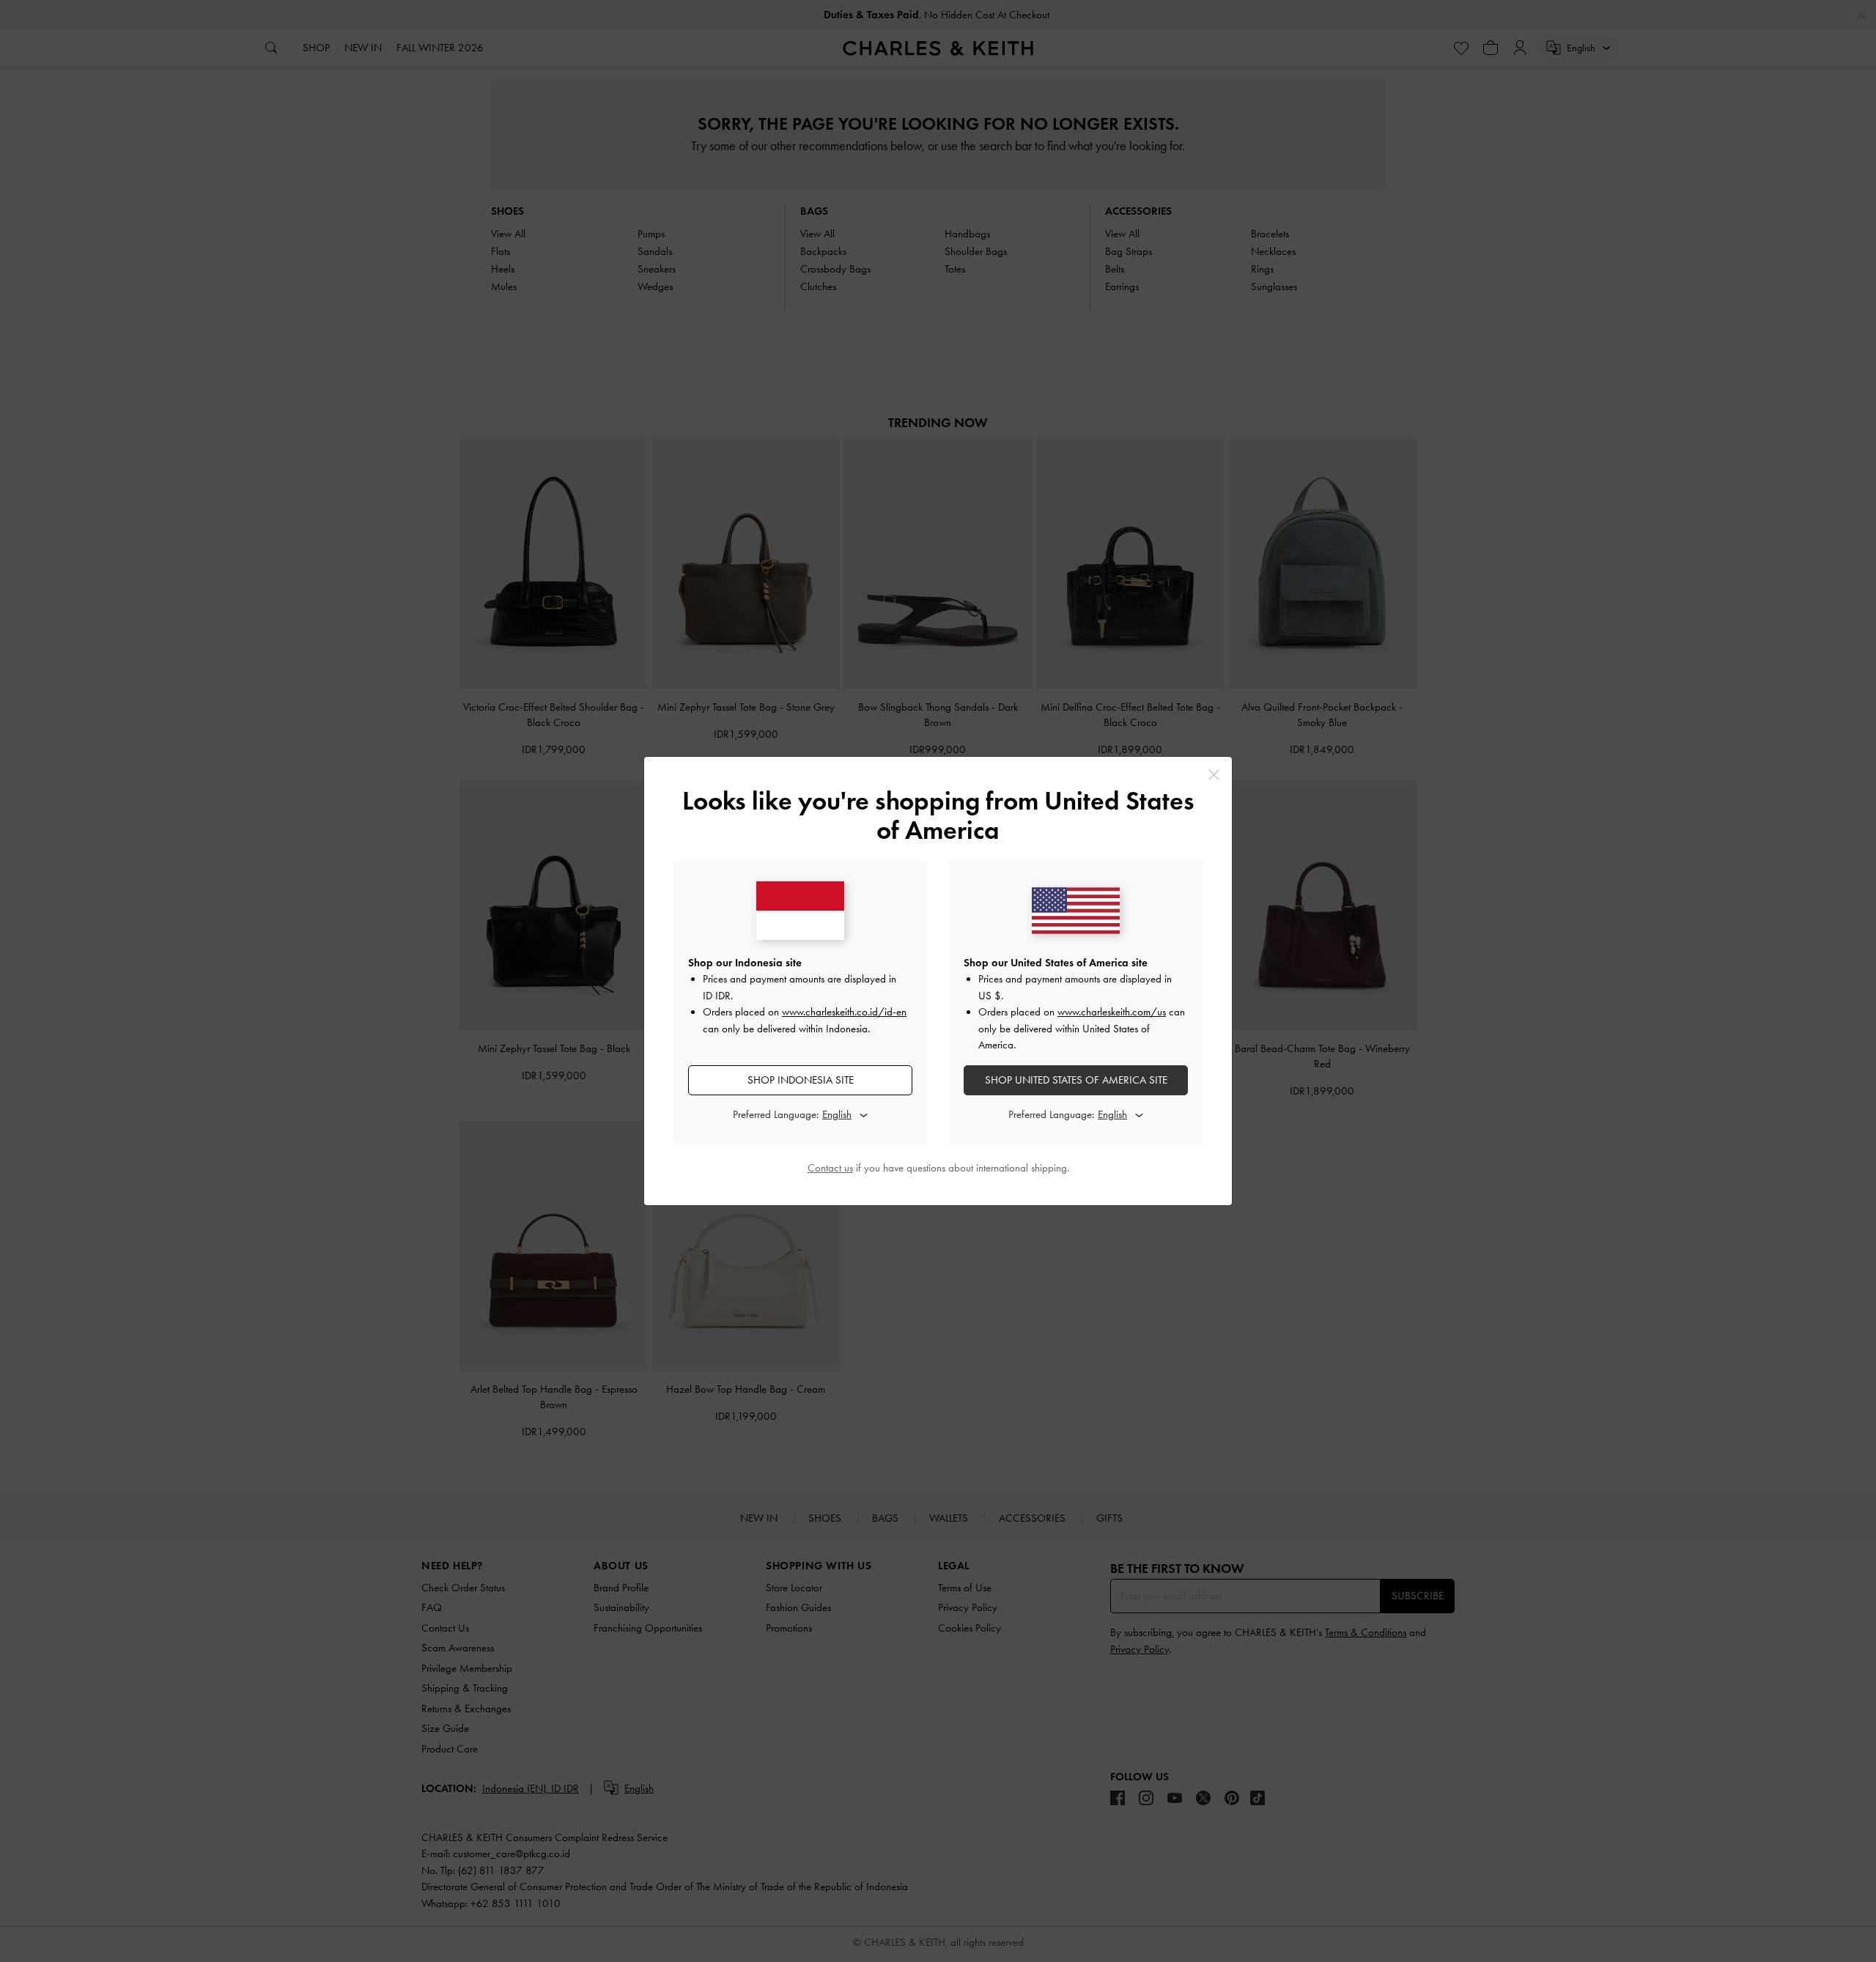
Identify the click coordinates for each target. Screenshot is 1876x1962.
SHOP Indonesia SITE (801, 1080)
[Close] (1214, 775)
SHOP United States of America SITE (1076, 1080)
